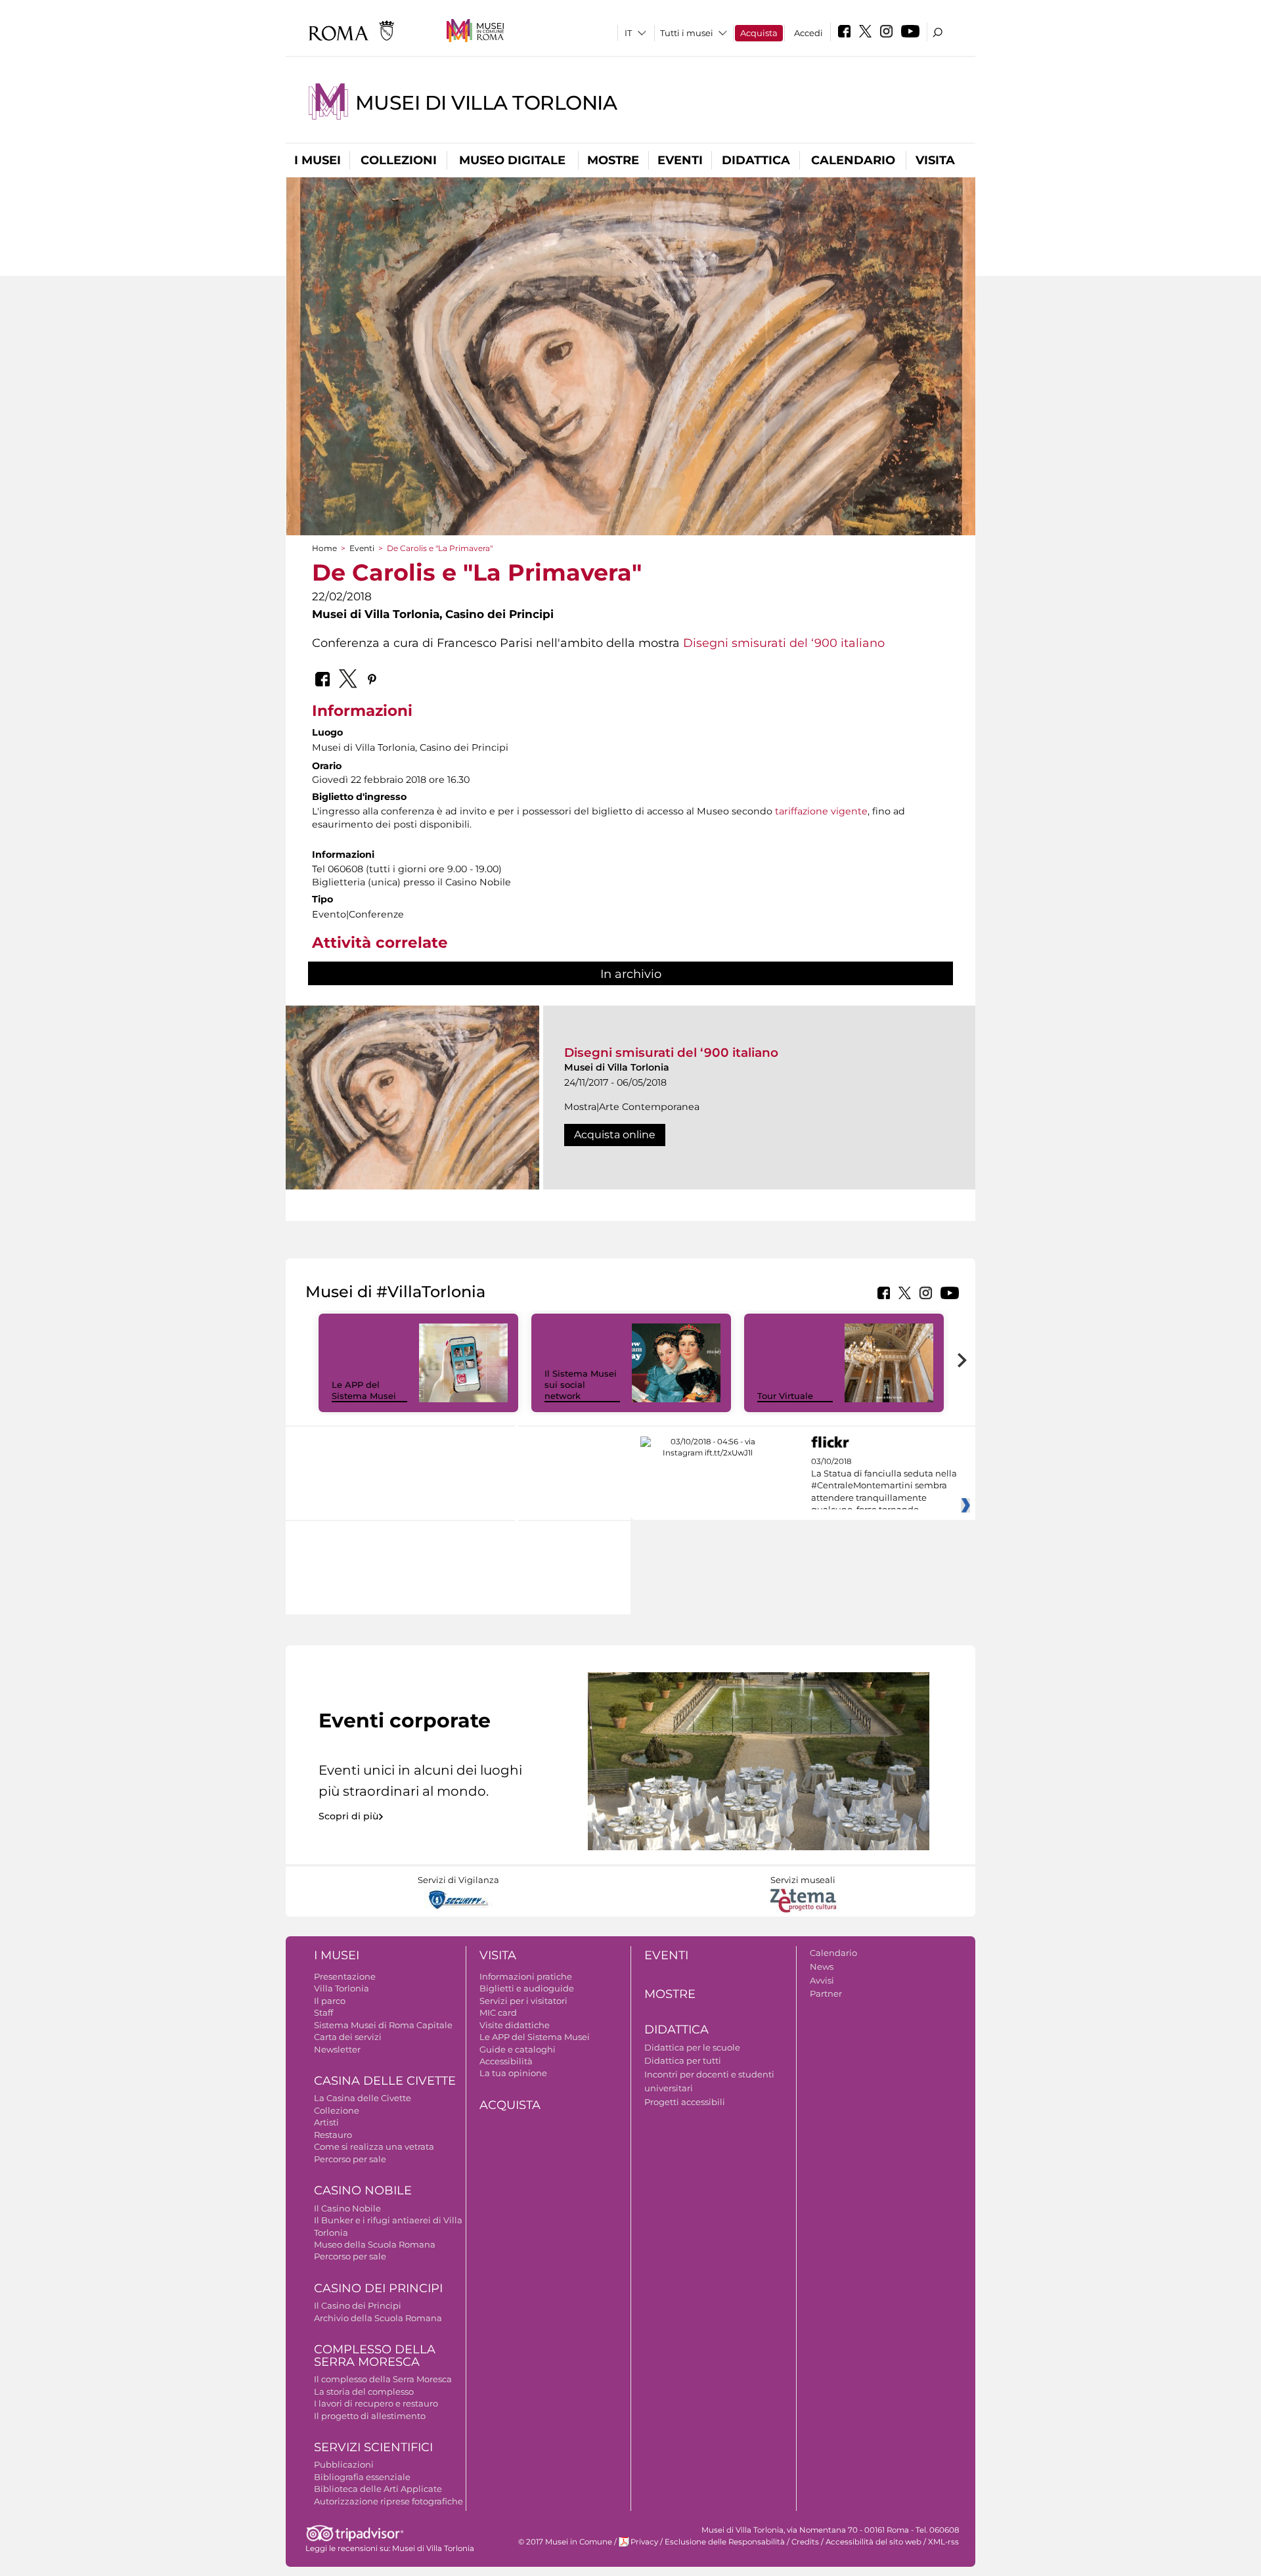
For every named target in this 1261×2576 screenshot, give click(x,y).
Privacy (644, 2542)
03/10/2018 (884, 1486)
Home (324, 548)
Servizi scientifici (373, 2447)
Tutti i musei (687, 33)
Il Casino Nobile (347, 2208)
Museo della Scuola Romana (375, 2244)
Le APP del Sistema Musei (364, 1390)
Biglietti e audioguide (527, 1988)
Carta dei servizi (348, 2037)
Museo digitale (512, 160)
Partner (826, 1993)
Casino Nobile (363, 2190)
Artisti (326, 2122)
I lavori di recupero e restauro (376, 2403)
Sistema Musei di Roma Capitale (383, 2025)
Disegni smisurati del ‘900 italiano (784, 643)
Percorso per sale (350, 2159)
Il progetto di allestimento (370, 2416)
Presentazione (345, 1976)
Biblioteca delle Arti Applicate (378, 2489)
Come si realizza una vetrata (374, 2146)
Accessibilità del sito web (874, 2542)
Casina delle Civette (385, 2081)
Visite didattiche (515, 2025)
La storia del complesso (364, 2391)
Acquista (759, 33)
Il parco (330, 2001)
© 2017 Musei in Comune (565, 2542)
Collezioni (399, 160)
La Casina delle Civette (363, 2098)
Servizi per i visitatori (523, 2001)
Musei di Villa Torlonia (486, 103)
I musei (318, 160)
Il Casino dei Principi (358, 2305)
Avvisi (822, 1980)
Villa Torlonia (342, 1988)
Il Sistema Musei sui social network (581, 1385)
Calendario (853, 160)
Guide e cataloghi (518, 2049)
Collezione (337, 2110)
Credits (805, 2542)
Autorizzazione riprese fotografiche (388, 2501)
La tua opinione (513, 2073)
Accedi (808, 33)
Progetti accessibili (685, 2102)
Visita (935, 160)
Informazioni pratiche (526, 1976)
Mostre (613, 160)
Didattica (756, 160)
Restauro (333, 2135)
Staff (323, 2012)
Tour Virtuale (785, 1396)
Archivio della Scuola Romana (378, 2318)
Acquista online (615, 1135)
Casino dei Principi (378, 2288)
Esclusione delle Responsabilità (725, 2542)
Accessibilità (506, 2061)
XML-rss (943, 2542)
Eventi (680, 160)
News (822, 1966)
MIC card (498, 2012)
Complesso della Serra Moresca (375, 2356)
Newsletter (337, 2049)
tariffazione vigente (821, 811)
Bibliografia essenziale (362, 2477)
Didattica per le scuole (692, 2047)
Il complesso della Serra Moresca (383, 2379)
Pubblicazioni (344, 2464)
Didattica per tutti (683, 2060)
